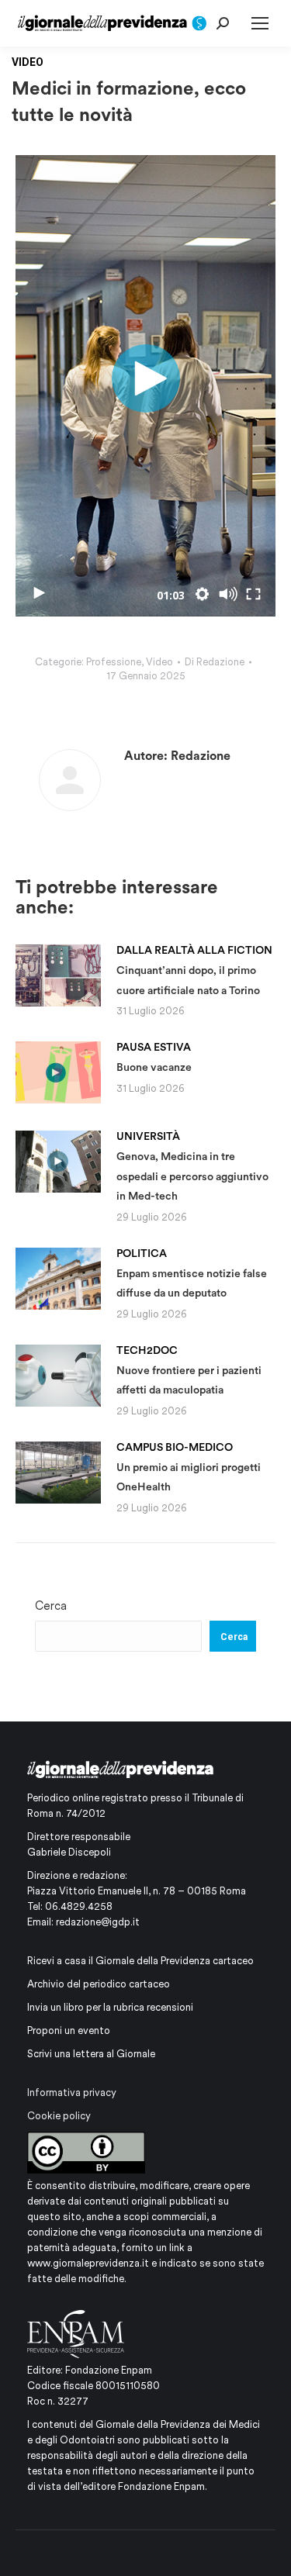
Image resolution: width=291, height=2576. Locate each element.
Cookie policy (59, 2116)
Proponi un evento (69, 2030)
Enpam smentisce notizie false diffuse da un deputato (192, 1273)
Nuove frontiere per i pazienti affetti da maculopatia (189, 1370)
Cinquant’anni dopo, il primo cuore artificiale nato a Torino (194, 970)
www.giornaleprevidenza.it (88, 2263)
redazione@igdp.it (98, 1922)
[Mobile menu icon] (260, 23)
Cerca (51, 1606)
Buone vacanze (154, 1057)
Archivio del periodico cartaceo (99, 1984)
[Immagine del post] (58, 975)
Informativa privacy (72, 2093)
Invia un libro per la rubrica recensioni (110, 2007)
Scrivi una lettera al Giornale (91, 2054)
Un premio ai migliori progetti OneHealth (189, 1467)
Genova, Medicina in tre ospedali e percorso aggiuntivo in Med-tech (192, 1166)
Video (159, 662)
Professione (114, 662)
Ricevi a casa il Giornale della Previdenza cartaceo (140, 1961)
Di (215, 662)
